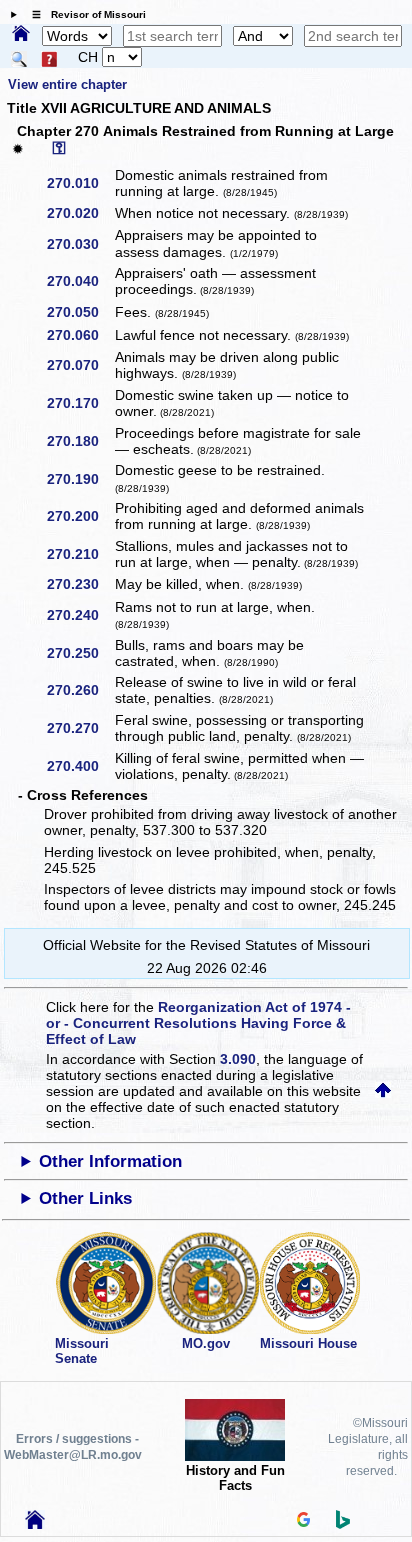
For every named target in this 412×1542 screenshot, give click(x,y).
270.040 (80, 281)
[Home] (21, 35)
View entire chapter (67, 84)
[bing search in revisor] (343, 1524)
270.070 (80, 365)
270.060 (80, 335)
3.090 (238, 1059)
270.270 (80, 728)
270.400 (80, 766)
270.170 (80, 403)
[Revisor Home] (35, 1524)
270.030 (80, 244)
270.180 (80, 441)
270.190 (80, 479)
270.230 (80, 584)
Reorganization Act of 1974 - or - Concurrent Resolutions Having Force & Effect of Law (198, 1023)
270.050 (80, 312)
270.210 (80, 554)
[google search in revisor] (304, 1522)
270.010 (80, 183)
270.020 (80, 213)
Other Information (110, 1161)
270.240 (80, 615)
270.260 (80, 690)
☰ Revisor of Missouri (84, 14)
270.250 (80, 653)
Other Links (85, 1198)
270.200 (80, 516)
